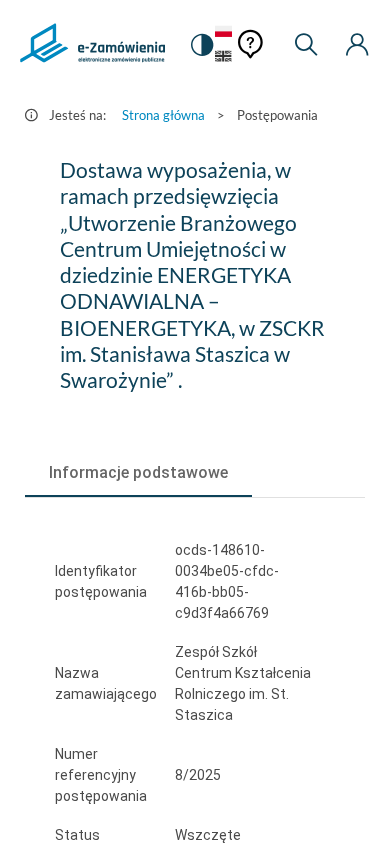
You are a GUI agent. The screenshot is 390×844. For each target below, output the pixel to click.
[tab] (138, 473)
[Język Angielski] (223, 57)
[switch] (202, 45)
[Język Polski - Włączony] (223, 32)
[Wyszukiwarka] (306, 45)
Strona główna (163, 115)
